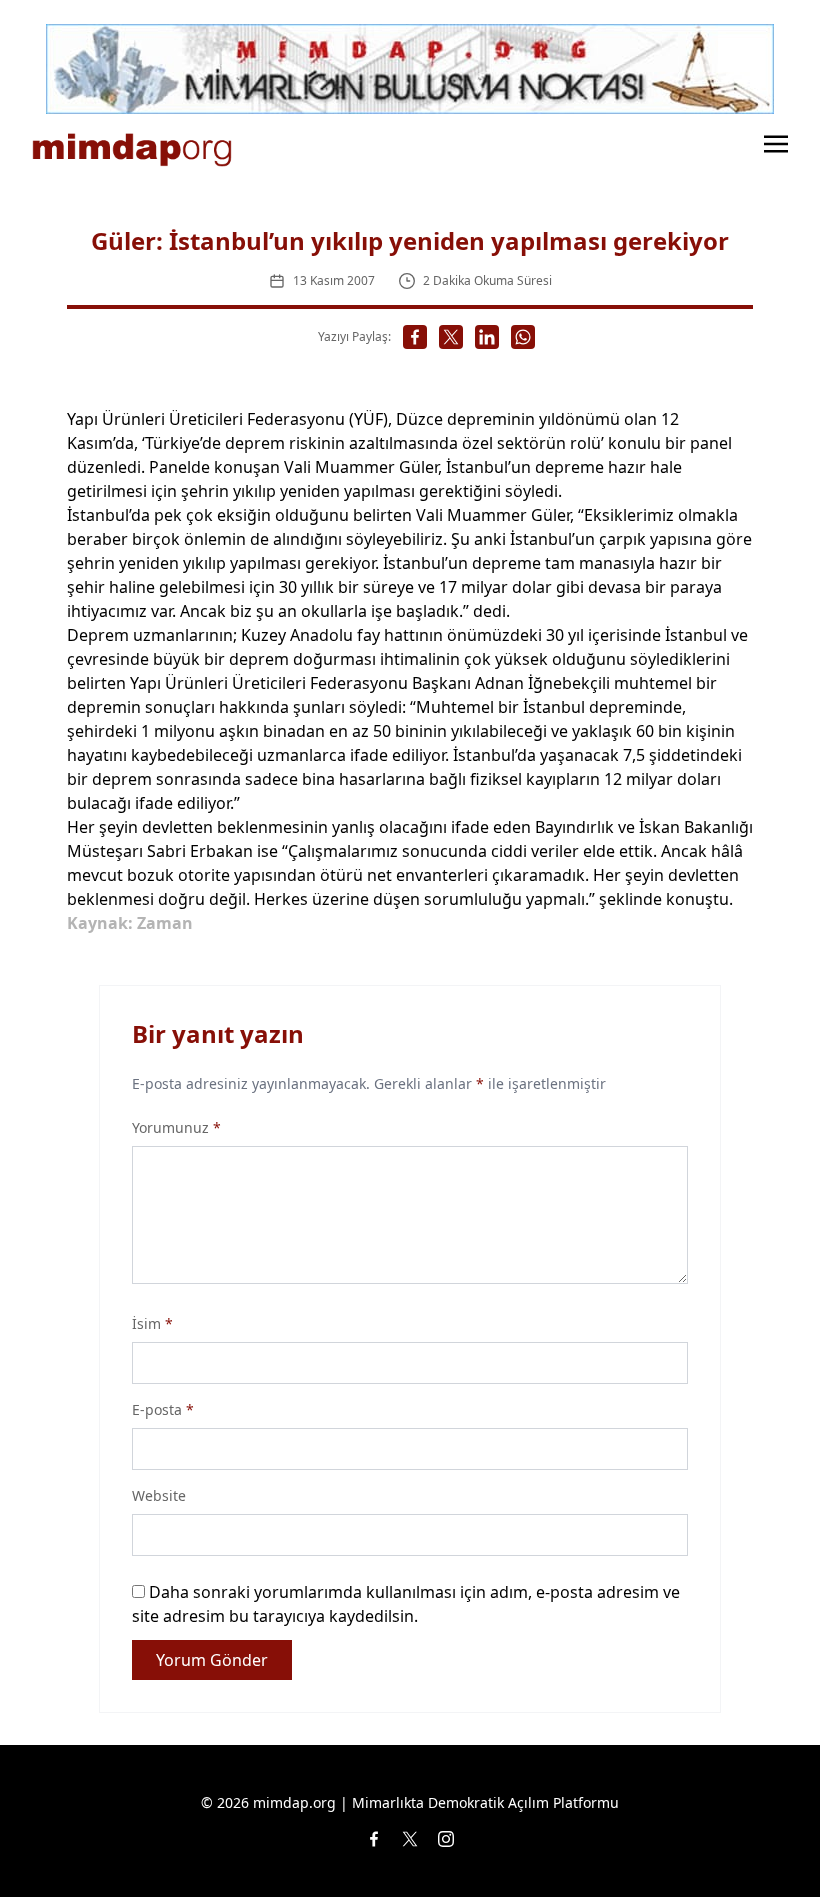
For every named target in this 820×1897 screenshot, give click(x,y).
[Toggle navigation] (776, 142)
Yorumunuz (176, 1127)
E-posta (163, 1409)
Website (159, 1495)
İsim (152, 1323)
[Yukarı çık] (764, 1841)
